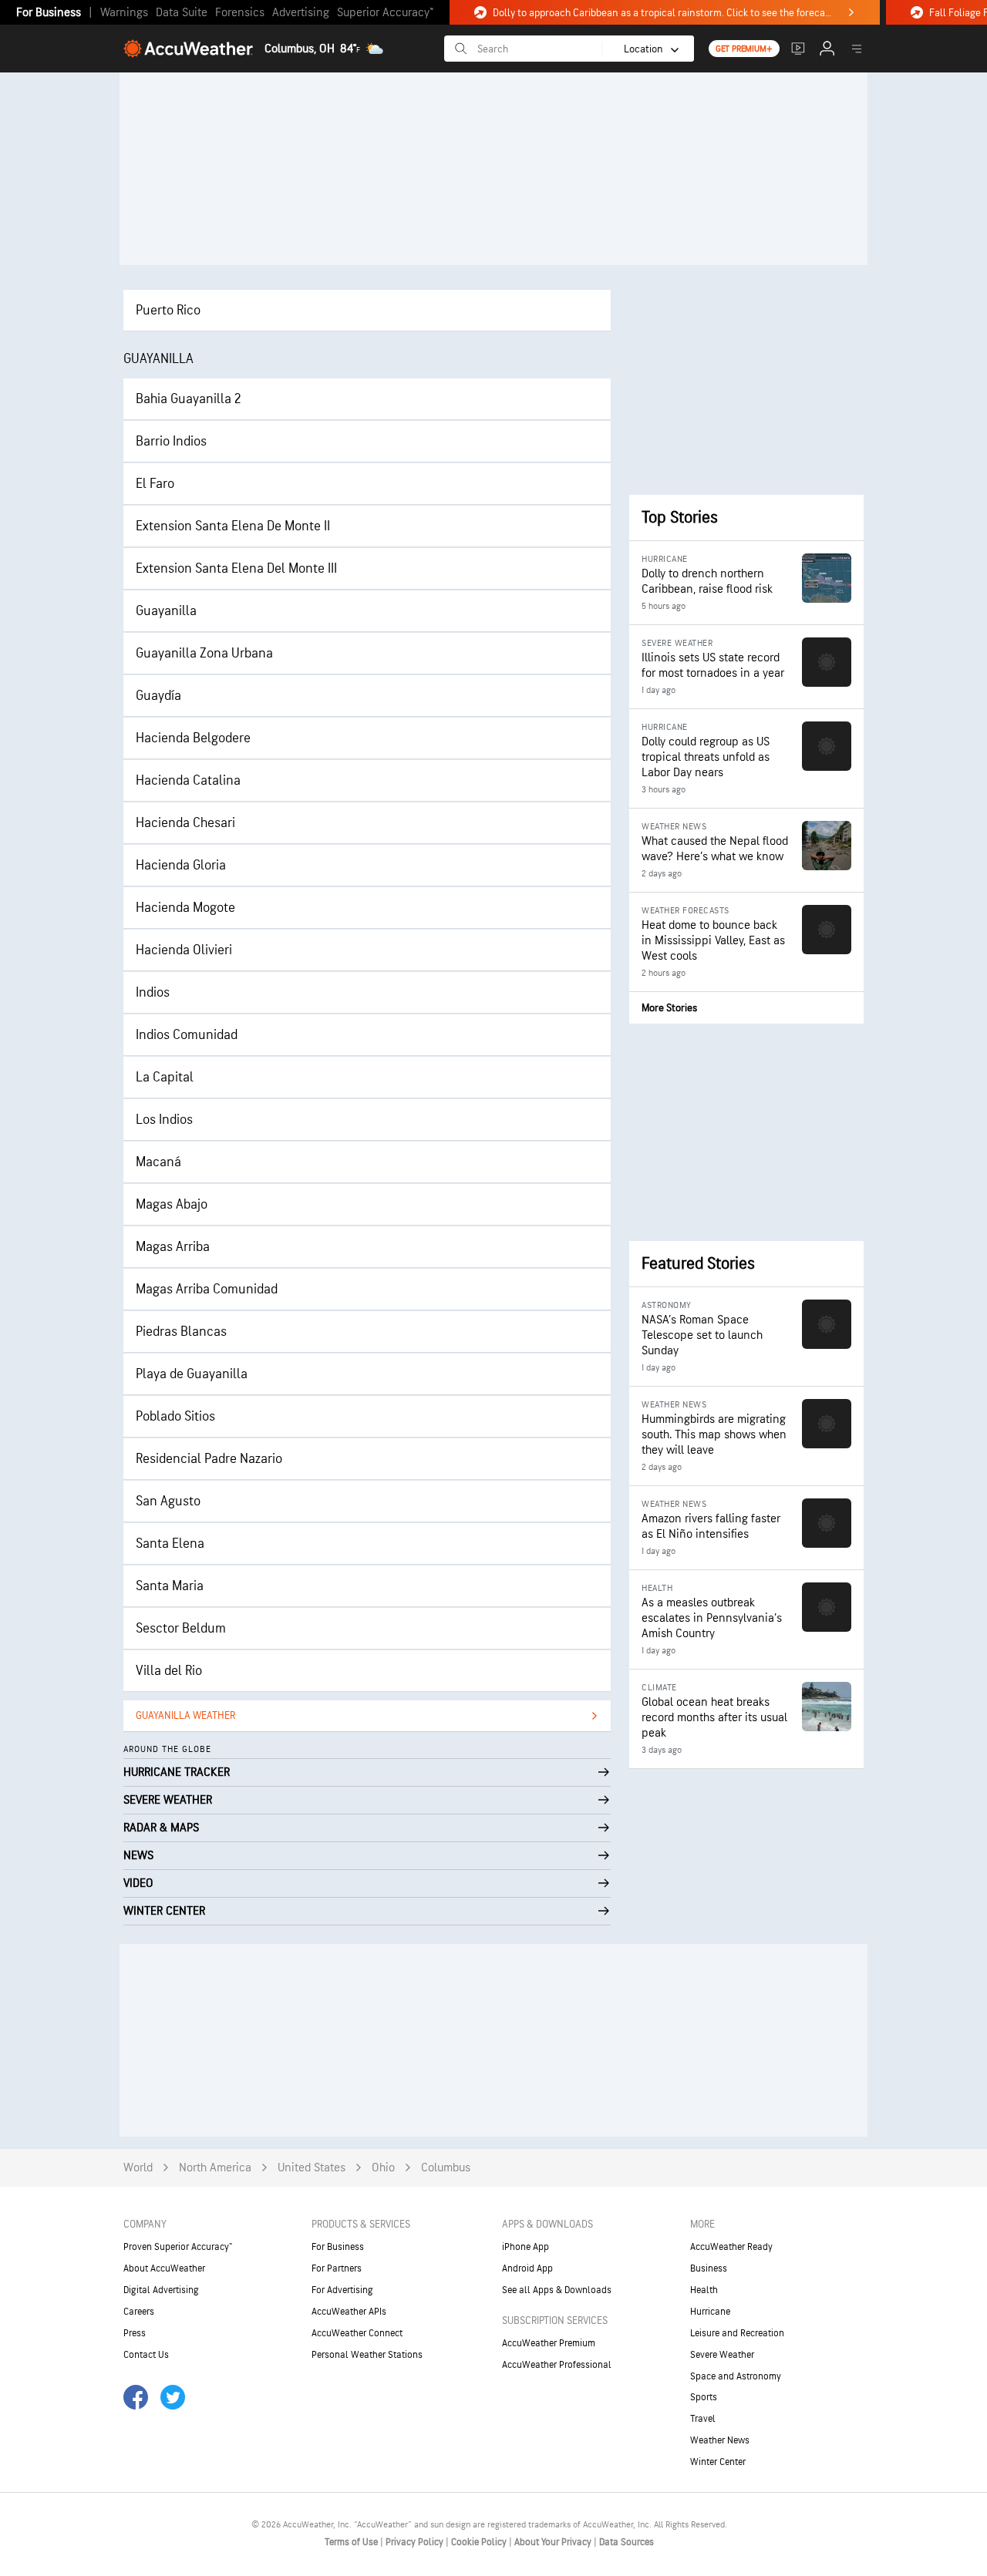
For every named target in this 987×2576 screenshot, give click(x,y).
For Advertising (342, 2290)
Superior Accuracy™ (385, 13)
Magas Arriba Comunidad (207, 1289)
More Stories (669, 1008)
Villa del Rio (169, 1671)
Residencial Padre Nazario (209, 1459)
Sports (704, 2397)
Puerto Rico (168, 310)
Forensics (240, 13)
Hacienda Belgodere (193, 738)
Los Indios (164, 1120)
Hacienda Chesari (185, 823)
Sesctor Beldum (181, 1628)
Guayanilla (166, 611)
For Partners (337, 2268)
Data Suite (182, 13)
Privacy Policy (416, 2542)
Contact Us (146, 2355)
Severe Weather (722, 2355)
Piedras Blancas (181, 1332)
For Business (49, 13)
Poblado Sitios (175, 1416)
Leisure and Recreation (737, 2333)
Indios (153, 992)
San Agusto (168, 1501)
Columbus (446, 2168)
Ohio (383, 2168)
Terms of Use (352, 2542)
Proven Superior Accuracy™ (178, 2247)
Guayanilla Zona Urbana (204, 653)
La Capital (165, 1077)
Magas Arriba (173, 1247)
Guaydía (158, 696)
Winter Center (718, 2462)
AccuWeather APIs (349, 2312)
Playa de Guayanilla (192, 1374)
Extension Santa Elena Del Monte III (236, 568)
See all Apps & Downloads (557, 2290)
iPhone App (526, 2247)
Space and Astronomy (736, 2376)
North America (215, 2168)
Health (704, 2290)
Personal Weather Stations (367, 2355)
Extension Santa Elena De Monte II (233, 526)
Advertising (301, 13)
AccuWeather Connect (357, 2333)
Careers (139, 2312)
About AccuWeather (164, 2268)
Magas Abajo (172, 1204)
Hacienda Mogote (185, 908)
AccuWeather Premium (549, 2343)
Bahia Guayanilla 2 (189, 399)
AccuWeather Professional (557, 2365)
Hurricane (710, 2312)
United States (312, 2168)
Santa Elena (170, 1544)
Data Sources (627, 2542)
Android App (527, 2268)
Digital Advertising (161, 2290)
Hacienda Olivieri (184, 950)
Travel (703, 2419)
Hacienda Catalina (188, 780)
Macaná (158, 1162)
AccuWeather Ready (731, 2247)
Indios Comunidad (187, 1035)
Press (135, 2333)
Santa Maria (170, 1586)
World (138, 2168)
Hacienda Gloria (181, 865)
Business (709, 2268)
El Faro (155, 484)
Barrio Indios (171, 441)
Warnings (124, 13)
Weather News (720, 2440)
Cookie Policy (480, 2542)
